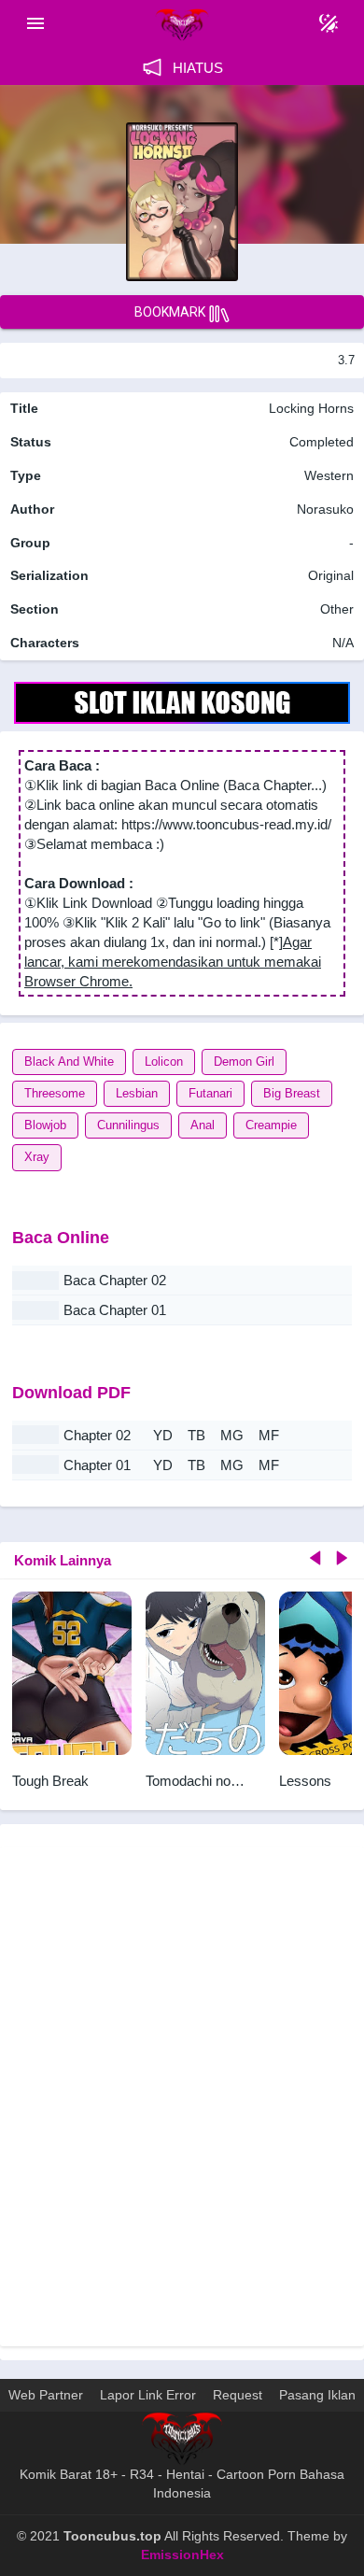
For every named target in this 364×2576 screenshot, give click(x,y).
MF (269, 1435)
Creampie (271, 1125)
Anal (203, 1125)
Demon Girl (244, 1062)
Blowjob (45, 1125)
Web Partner (46, 2395)
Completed (322, 442)
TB (196, 1435)
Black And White (69, 1062)
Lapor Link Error (148, 2395)
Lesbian (137, 1093)
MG (232, 1435)
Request (238, 2395)
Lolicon (164, 1062)
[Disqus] (182, 2094)
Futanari (210, 1093)
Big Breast (292, 1093)
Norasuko (325, 509)
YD (163, 1435)
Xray (37, 1157)
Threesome (55, 1093)
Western (327, 475)
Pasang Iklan (317, 2395)
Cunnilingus (128, 1125)
